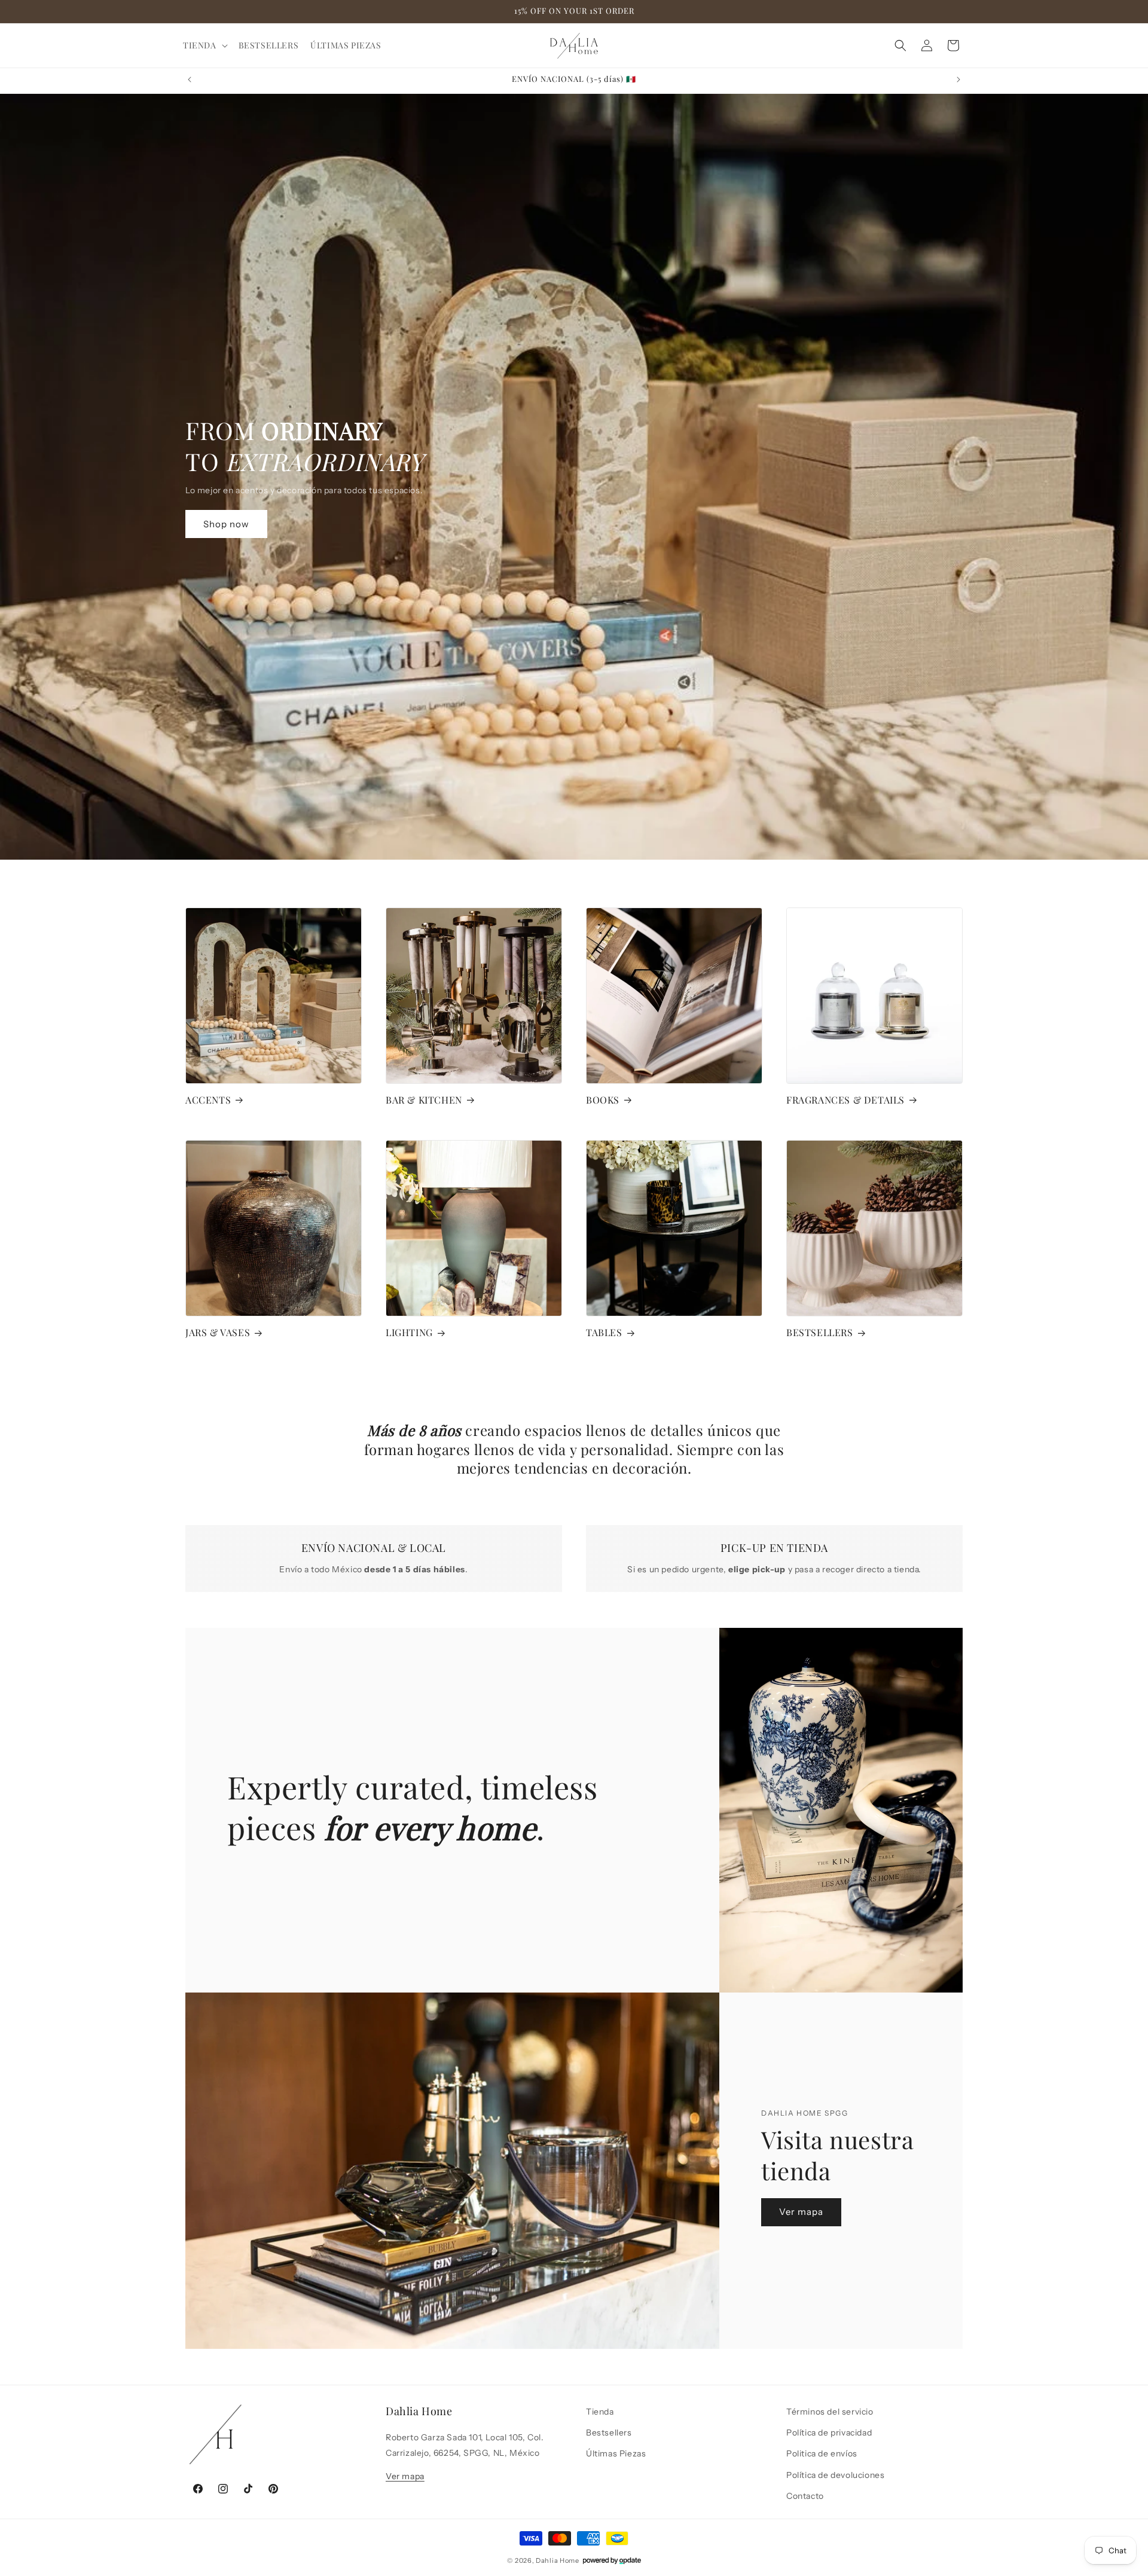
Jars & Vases (218, 1333)
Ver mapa (801, 2212)
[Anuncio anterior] (190, 80)
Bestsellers (609, 2433)
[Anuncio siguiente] (958, 80)
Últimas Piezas (616, 2453)
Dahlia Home (558, 2560)
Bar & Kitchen (424, 1100)
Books (603, 1100)
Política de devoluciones (835, 2474)
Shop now (226, 524)
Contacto (805, 2495)
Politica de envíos (822, 2453)
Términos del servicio (830, 2412)
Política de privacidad (829, 2433)
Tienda (600, 2412)
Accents (208, 1100)
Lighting (409, 1333)
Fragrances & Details (845, 1100)
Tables (604, 1333)
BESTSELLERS (820, 1333)
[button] (205, 45)
